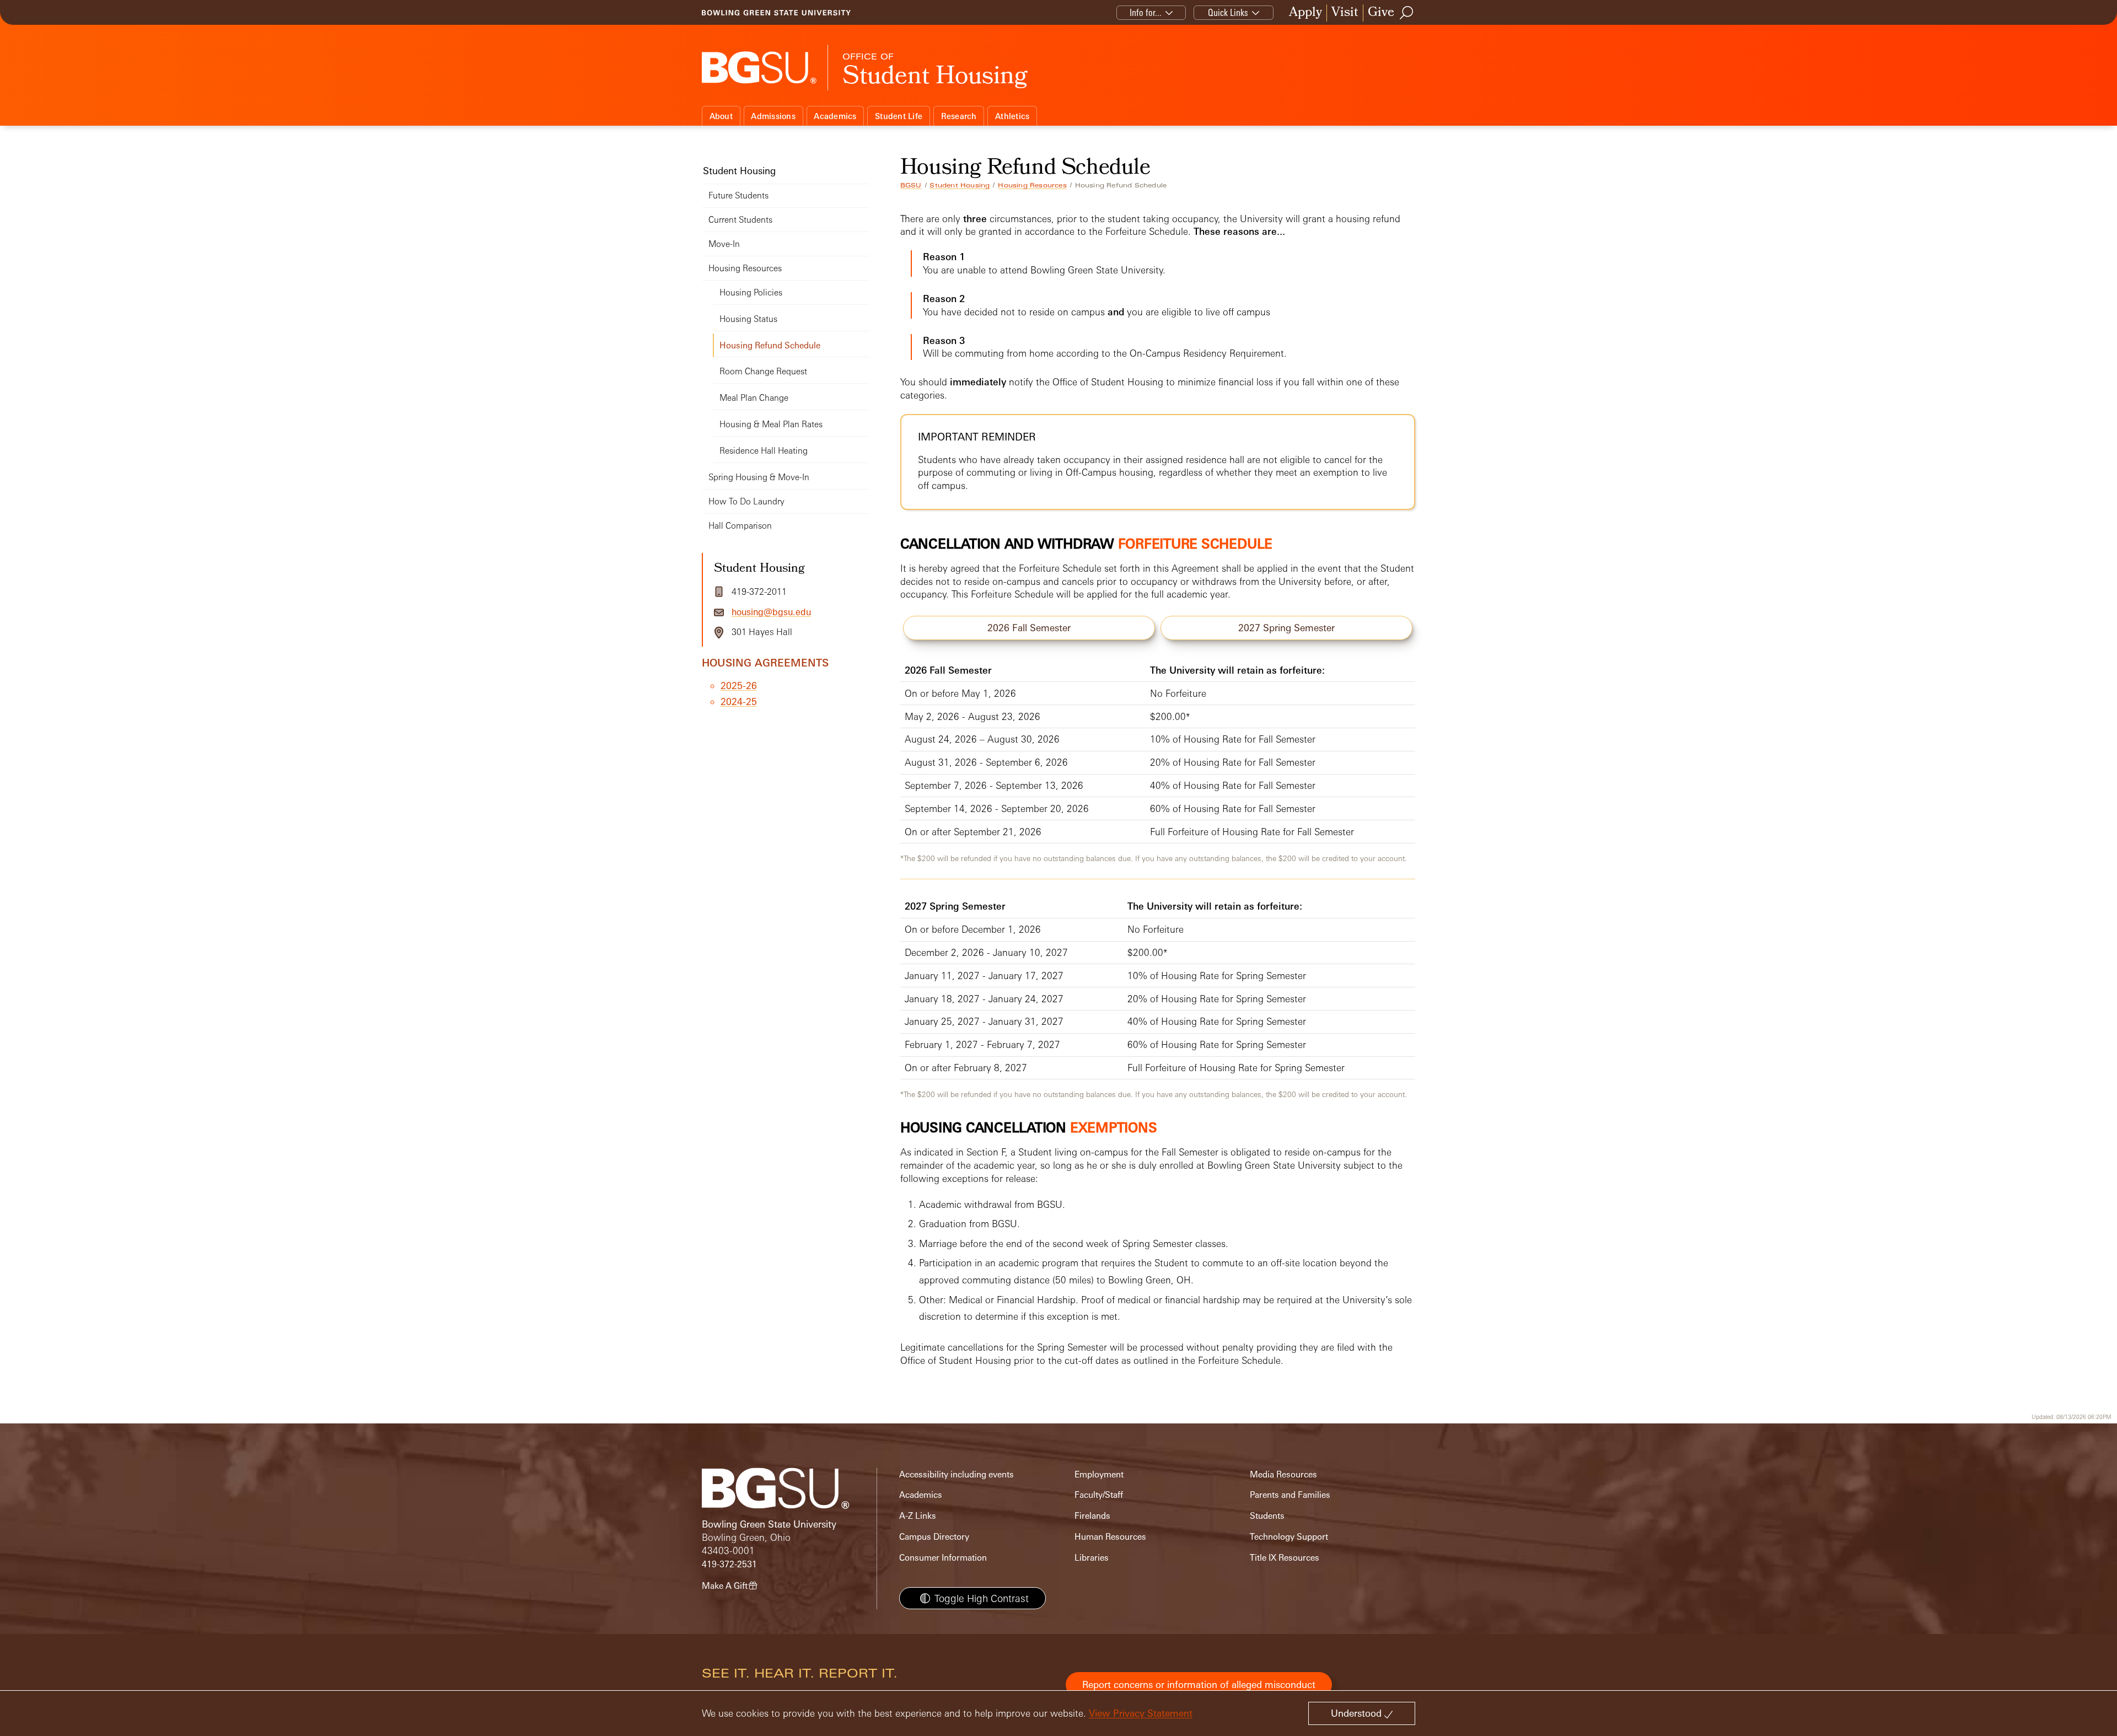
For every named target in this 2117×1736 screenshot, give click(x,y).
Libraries (1092, 1558)
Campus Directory (934, 1537)
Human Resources (1110, 1537)
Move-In (724, 244)
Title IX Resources (1285, 1558)
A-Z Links (918, 1516)
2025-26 (739, 686)
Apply (1305, 13)
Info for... (1146, 12)
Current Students (740, 220)
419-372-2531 (729, 1564)
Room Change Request (763, 371)
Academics (835, 116)
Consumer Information (943, 1558)
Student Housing (960, 185)
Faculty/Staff (1099, 1495)
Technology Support (1289, 1537)
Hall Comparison (740, 526)
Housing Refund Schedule (770, 345)
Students (1267, 1516)
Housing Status (748, 319)
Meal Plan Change (754, 398)
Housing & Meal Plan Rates (771, 424)
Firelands (1092, 1516)
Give (1381, 13)
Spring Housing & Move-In (759, 477)
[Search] (1407, 13)
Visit (1345, 13)
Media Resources (1283, 1474)
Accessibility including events (957, 1474)
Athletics (1012, 116)
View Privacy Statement (1141, 1713)
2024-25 (739, 702)
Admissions (773, 116)
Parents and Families (1290, 1495)
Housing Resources (1032, 185)
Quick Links (1228, 12)
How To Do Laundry (746, 501)
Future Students (738, 195)
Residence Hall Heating (764, 451)
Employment (1099, 1474)
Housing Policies (751, 292)
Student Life (899, 116)
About (721, 116)
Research (959, 116)
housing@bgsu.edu (771, 612)
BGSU (911, 185)
